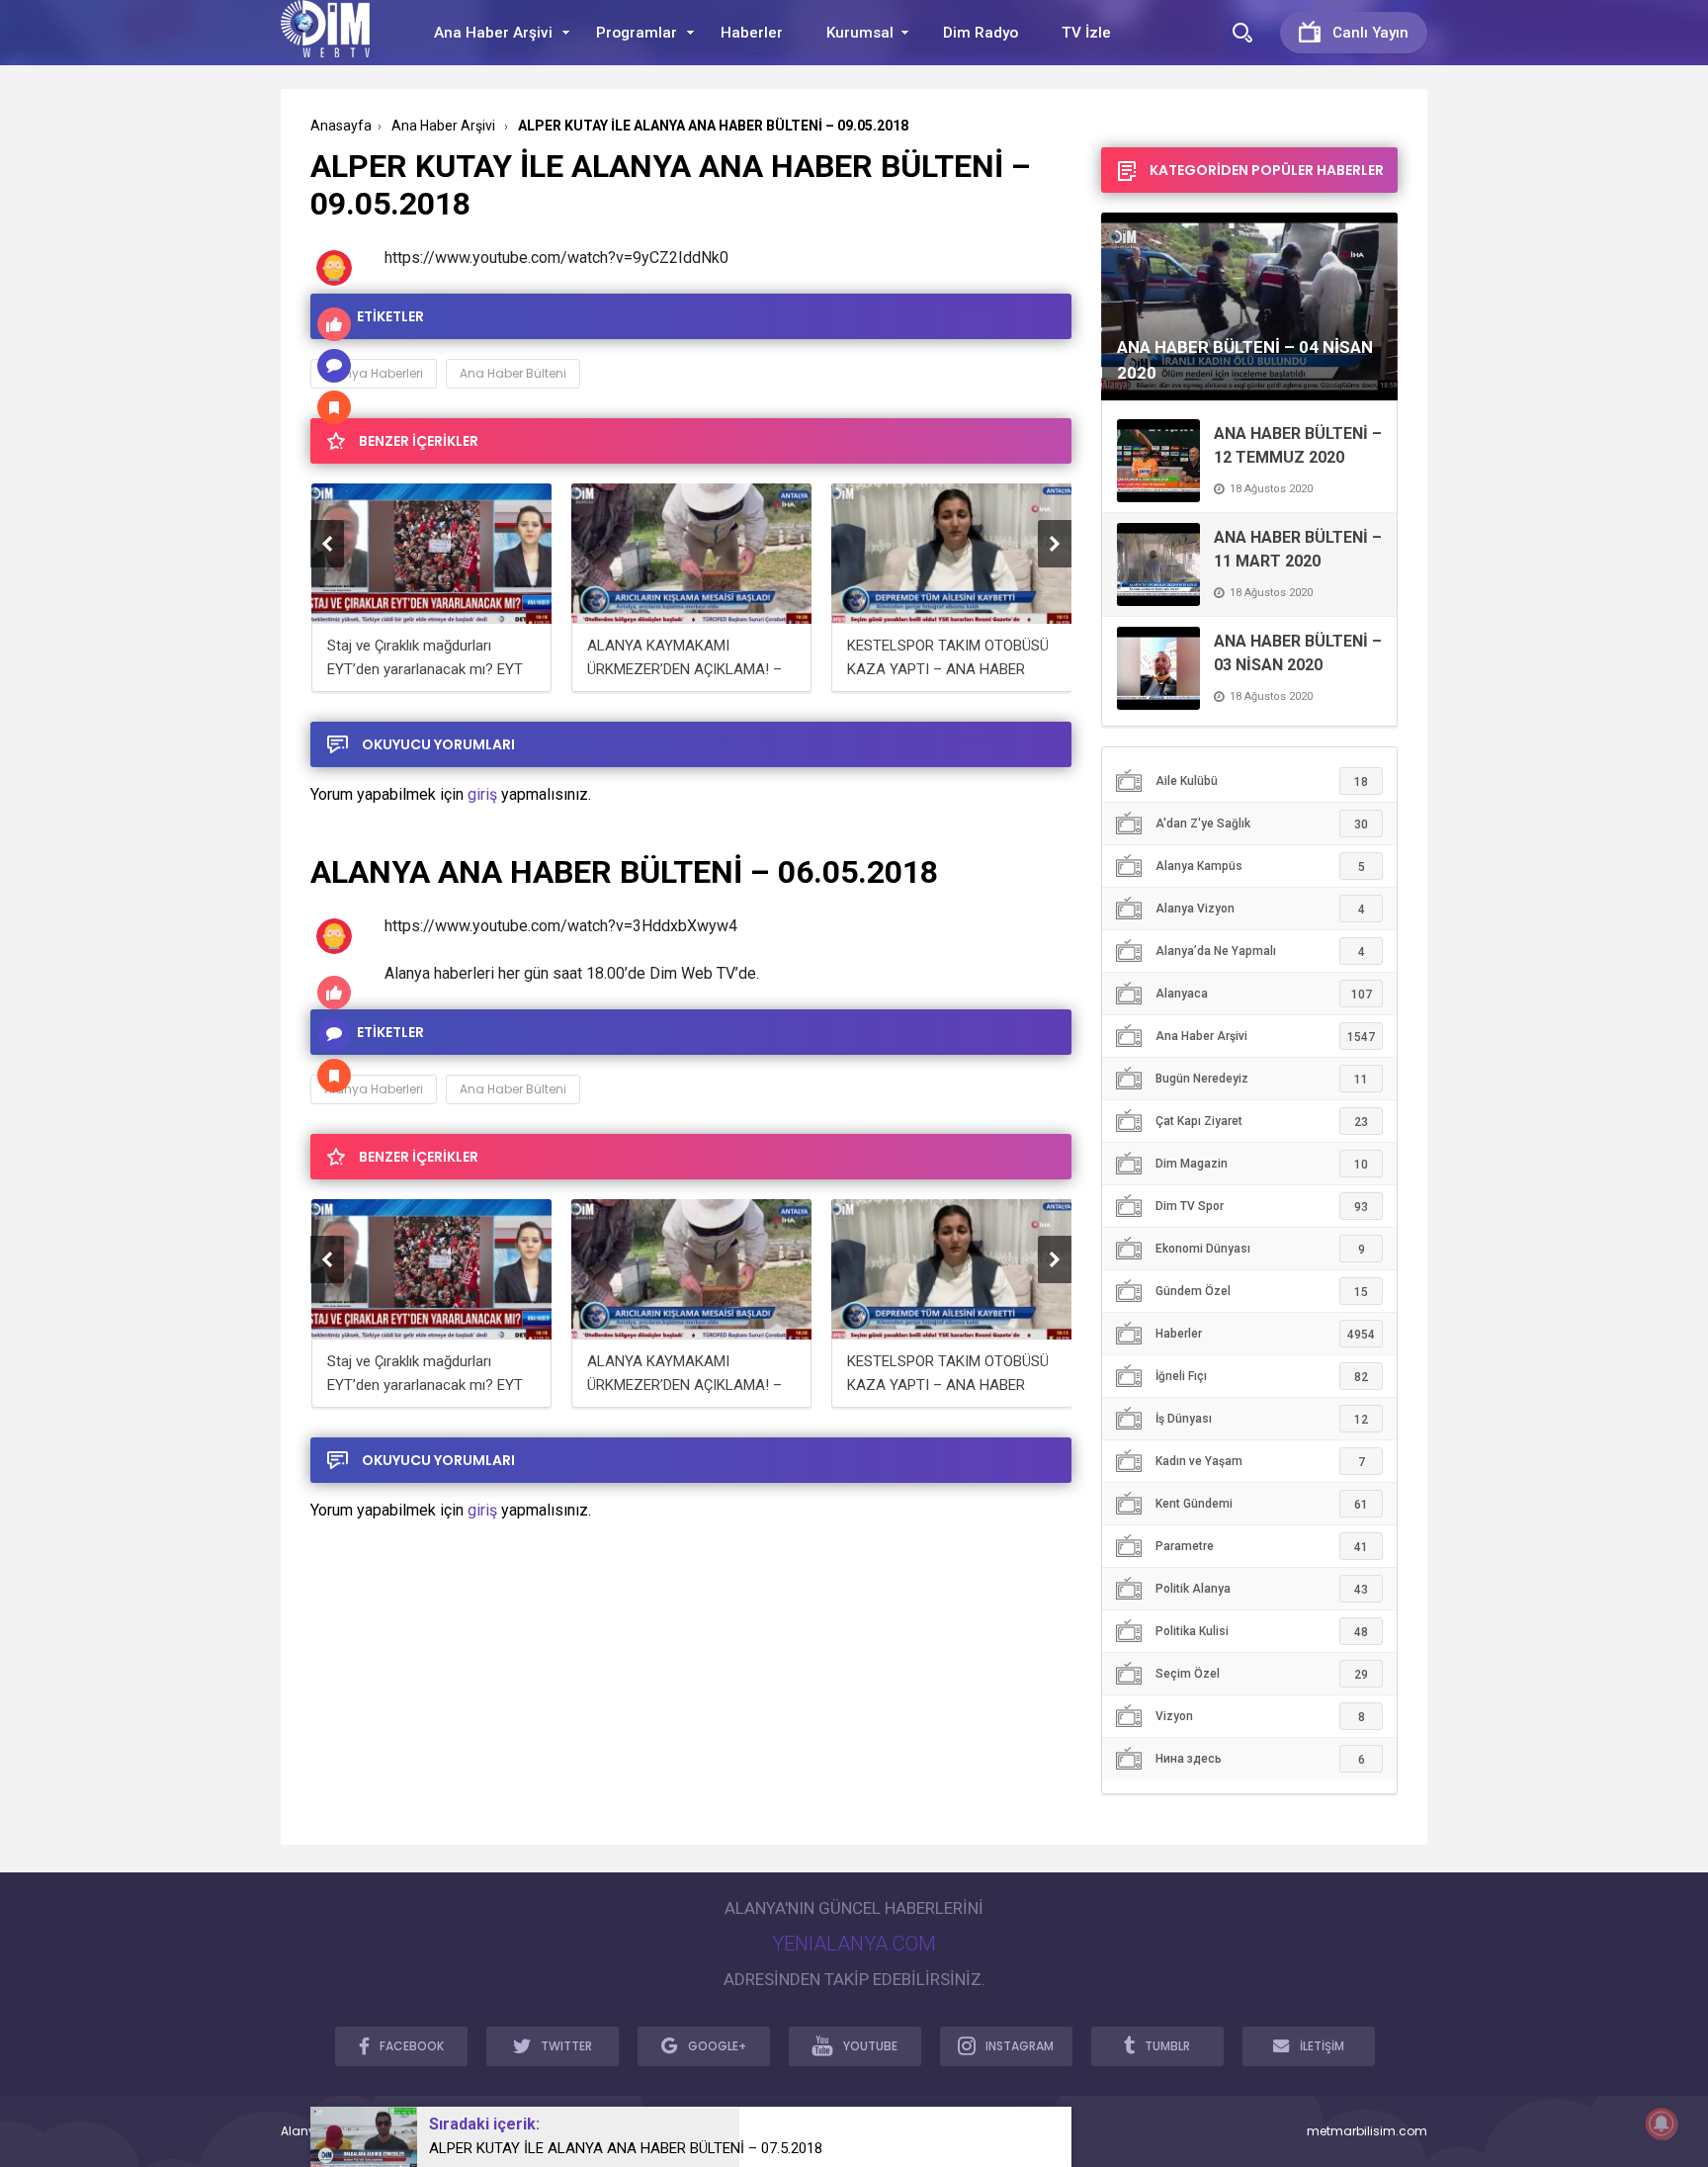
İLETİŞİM (1322, 2046)
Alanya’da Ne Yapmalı (1260, 952)
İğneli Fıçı (1262, 1377)
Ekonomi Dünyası (1260, 1249)
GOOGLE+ (717, 2046)
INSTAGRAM (1020, 2046)
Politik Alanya (1262, 1589)
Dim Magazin (1262, 1164)
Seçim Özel (1262, 1674)
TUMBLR (1167, 2046)
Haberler (752, 33)
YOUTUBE (870, 2046)
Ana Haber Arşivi (493, 33)
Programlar (637, 33)
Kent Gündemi (1262, 1504)
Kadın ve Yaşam (1260, 1462)
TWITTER (566, 2046)
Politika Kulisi (1262, 1632)
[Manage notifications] (1662, 2124)
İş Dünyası (1262, 1419)
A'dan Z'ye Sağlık (1262, 824)
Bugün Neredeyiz (1262, 1079)
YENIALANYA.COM (854, 1944)
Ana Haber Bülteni (513, 373)
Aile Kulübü (1262, 781)
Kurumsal (860, 33)
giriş (482, 794)
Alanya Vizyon (1260, 909)
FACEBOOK (412, 2046)
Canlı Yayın (1370, 33)
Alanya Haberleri (374, 373)
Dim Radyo (981, 33)
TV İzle (1086, 33)
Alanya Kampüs (1260, 867)
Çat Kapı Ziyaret (1262, 1122)
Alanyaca (1264, 994)
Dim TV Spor (1262, 1207)
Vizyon (1260, 1717)
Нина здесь (1260, 1759)
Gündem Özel (1262, 1292)
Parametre (1262, 1547)
